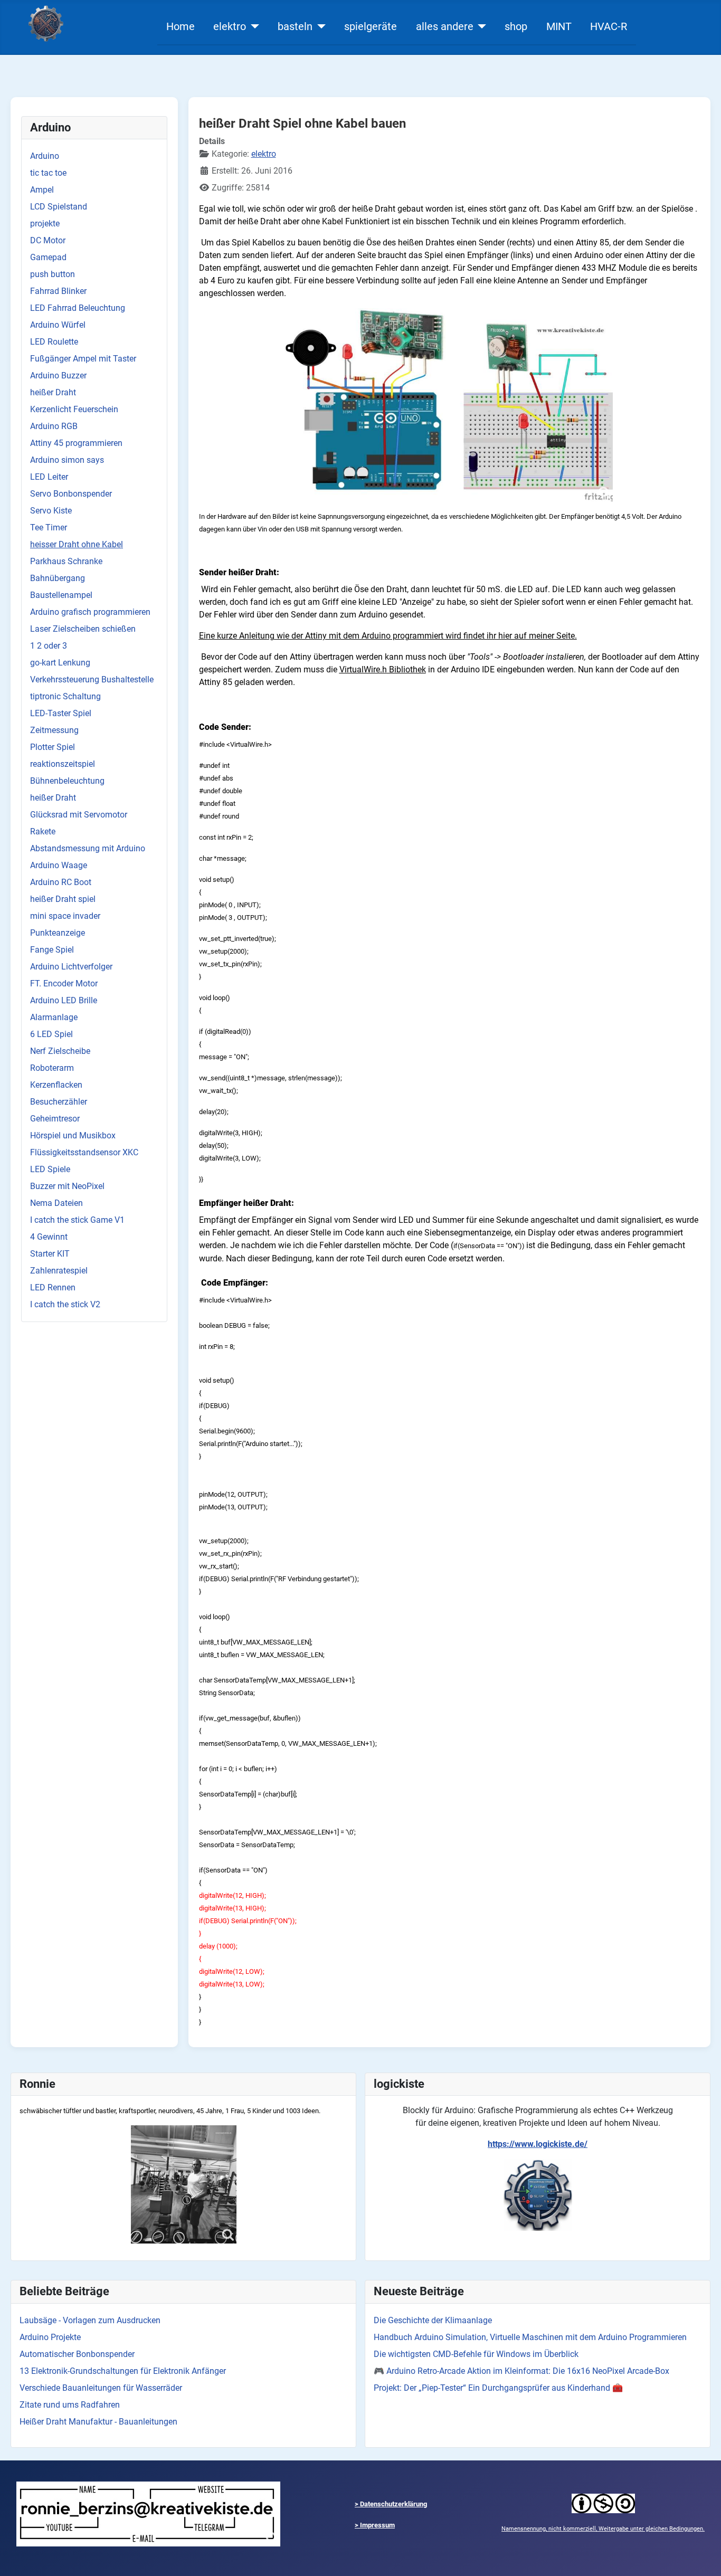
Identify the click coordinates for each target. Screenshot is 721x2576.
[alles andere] (480, 26)
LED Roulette (54, 342)
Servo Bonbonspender (71, 494)
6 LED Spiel (51, 1034)
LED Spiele (50, 1169)
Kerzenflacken (56, 1085)
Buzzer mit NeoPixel (67, 1186)
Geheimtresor (55, 1119)
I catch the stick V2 (65, 1304)
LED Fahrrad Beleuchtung (78, 308)
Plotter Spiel (53, 747)
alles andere (445, 26)
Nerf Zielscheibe (60, 1051)
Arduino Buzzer (58, 376)
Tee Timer (49, 527)
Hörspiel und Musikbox (73, 1135)
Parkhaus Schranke (66, 561)
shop (516, 26)
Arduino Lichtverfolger (71, 967)
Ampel (42, 190)
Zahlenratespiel (59, 1271)
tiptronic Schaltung (65, 696)
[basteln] (319, 26)
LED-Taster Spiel (61, 713)
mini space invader (65, 916)
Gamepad (48, 257)
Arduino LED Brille (64, 1000)
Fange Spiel (52, 950)
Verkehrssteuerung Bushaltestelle (92, 679)
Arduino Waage (59, 865)
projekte (45, 224)
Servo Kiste (51, 511)
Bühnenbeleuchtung (67, 781)
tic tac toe (48, 173)
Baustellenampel (61, 595)
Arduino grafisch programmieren (90, 612)
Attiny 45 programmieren (76, 443)
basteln (295, 26)
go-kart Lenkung (60, 663)
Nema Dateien (56, 1203)
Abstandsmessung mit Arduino (88, 848)
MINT (559, 26)
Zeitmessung (54, 730)
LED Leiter (49, 477)
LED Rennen (53, 1287)
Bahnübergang (58, 578)
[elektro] (253, 26)
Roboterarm (52, 1068)
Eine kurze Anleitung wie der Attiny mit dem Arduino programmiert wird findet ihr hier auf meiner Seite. (388, 636)
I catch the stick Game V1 (77, 1220)
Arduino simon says (67, 460)
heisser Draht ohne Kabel (77, 544)
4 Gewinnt (49, 1237)
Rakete (43, 831)
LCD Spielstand (59, 207)
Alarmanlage (54, 1017)
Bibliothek (383, 669)
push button (53, 274)
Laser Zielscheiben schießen (83, 629)
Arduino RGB (54, 426)
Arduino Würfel (58, 325)
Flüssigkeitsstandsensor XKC (84, 1152)
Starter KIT (50, 1254)
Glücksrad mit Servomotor (79, 815)
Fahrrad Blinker (58, 291)
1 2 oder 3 (49, 646)
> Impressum (375, 2525)
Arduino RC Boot (61, 882)
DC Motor (48, 240)
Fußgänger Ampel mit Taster (83, 359)
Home (181, 26)
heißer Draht (53, 392)
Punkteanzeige (58, 933)
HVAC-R (609, 26)
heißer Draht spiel (63, 899)
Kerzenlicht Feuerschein (74, 409)
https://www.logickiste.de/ (538, 2144)
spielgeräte (371, 26)
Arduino (45, 156)
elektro (230, 26)
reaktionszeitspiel (63, 764)
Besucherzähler (59, 1102)
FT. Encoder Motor (64, 983)
